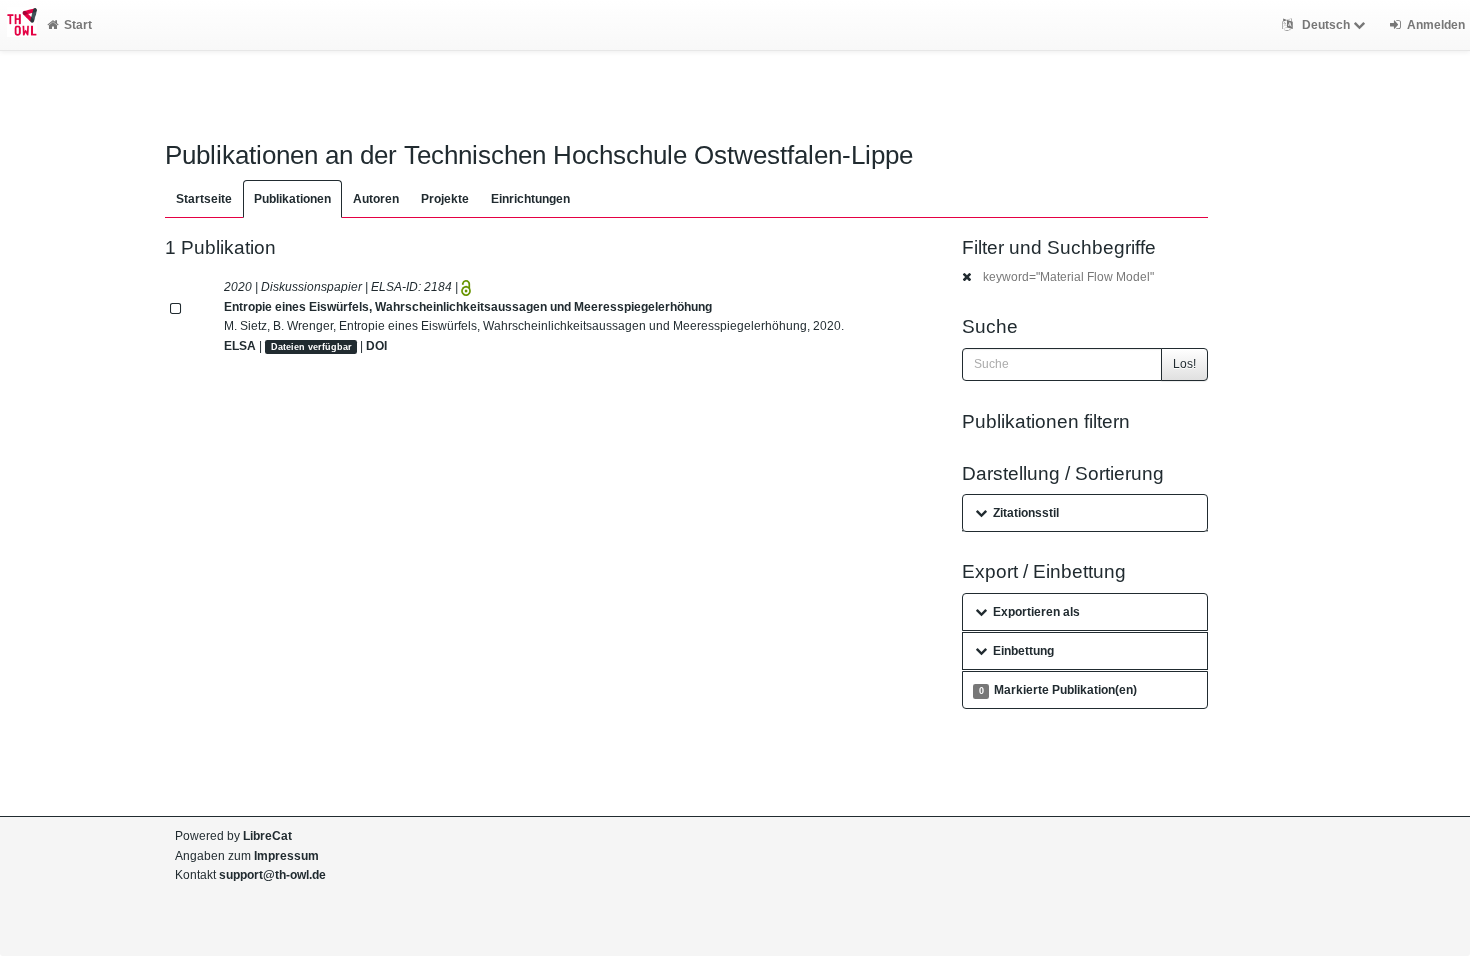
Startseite (204, 199)
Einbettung (1023, 651)
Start (78, 25)
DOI (376, 346)
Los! (1184, 364)
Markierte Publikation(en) (1058, 690)
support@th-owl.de (272, 875)
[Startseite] (18, 25)
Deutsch (1326, 25)
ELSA (240, 346)
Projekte (445, 199)
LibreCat (267, 836)
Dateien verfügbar (311, 347)
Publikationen (292, 199)
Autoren (376, 199)
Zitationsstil (1026, 513)
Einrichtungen (530, 199)
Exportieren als (1036, 612)
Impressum (286, 856)
